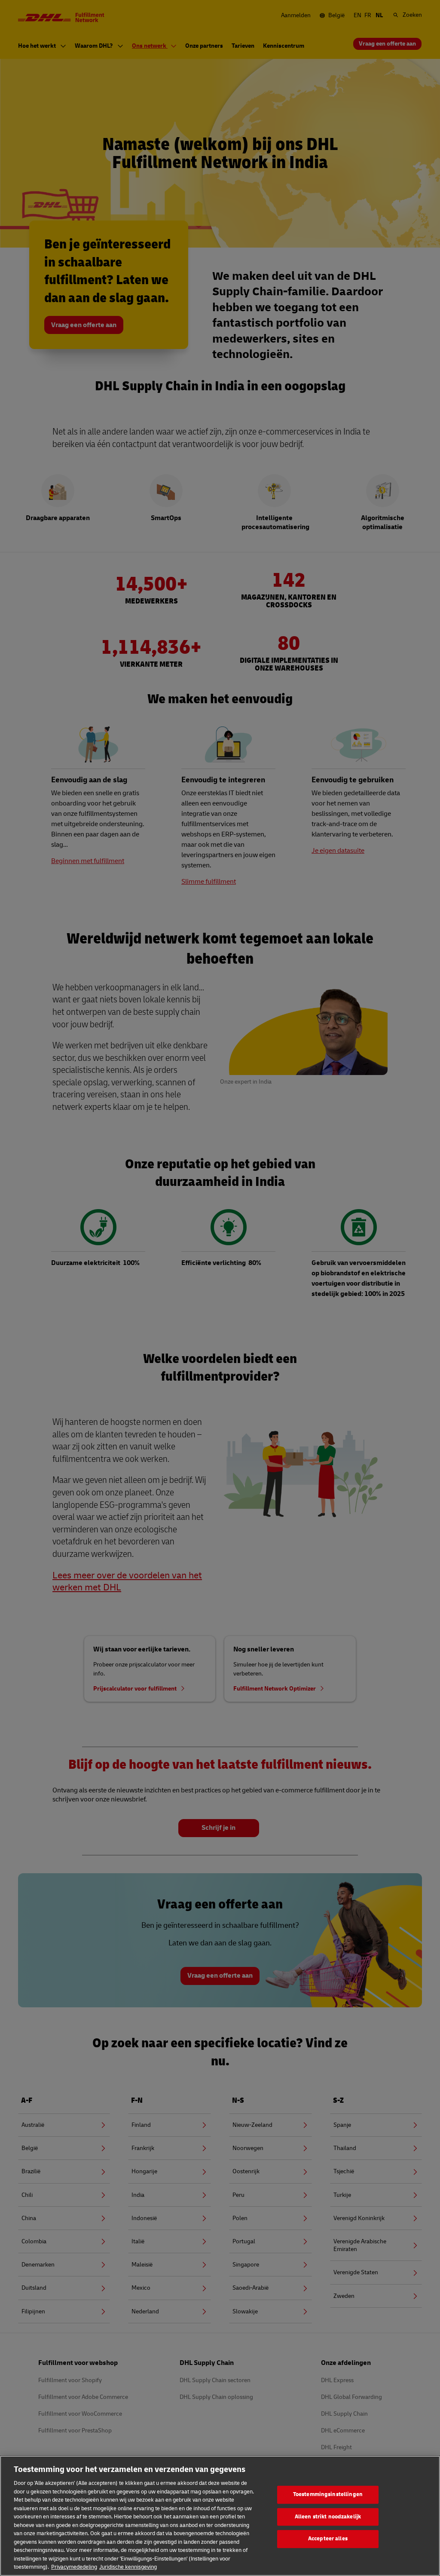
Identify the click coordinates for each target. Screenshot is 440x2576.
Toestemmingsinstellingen (328, 2494)
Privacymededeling (74, 2567)
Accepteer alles (328, 2539)
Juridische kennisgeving (128, 2567)
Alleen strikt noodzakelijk (328, 2517)
